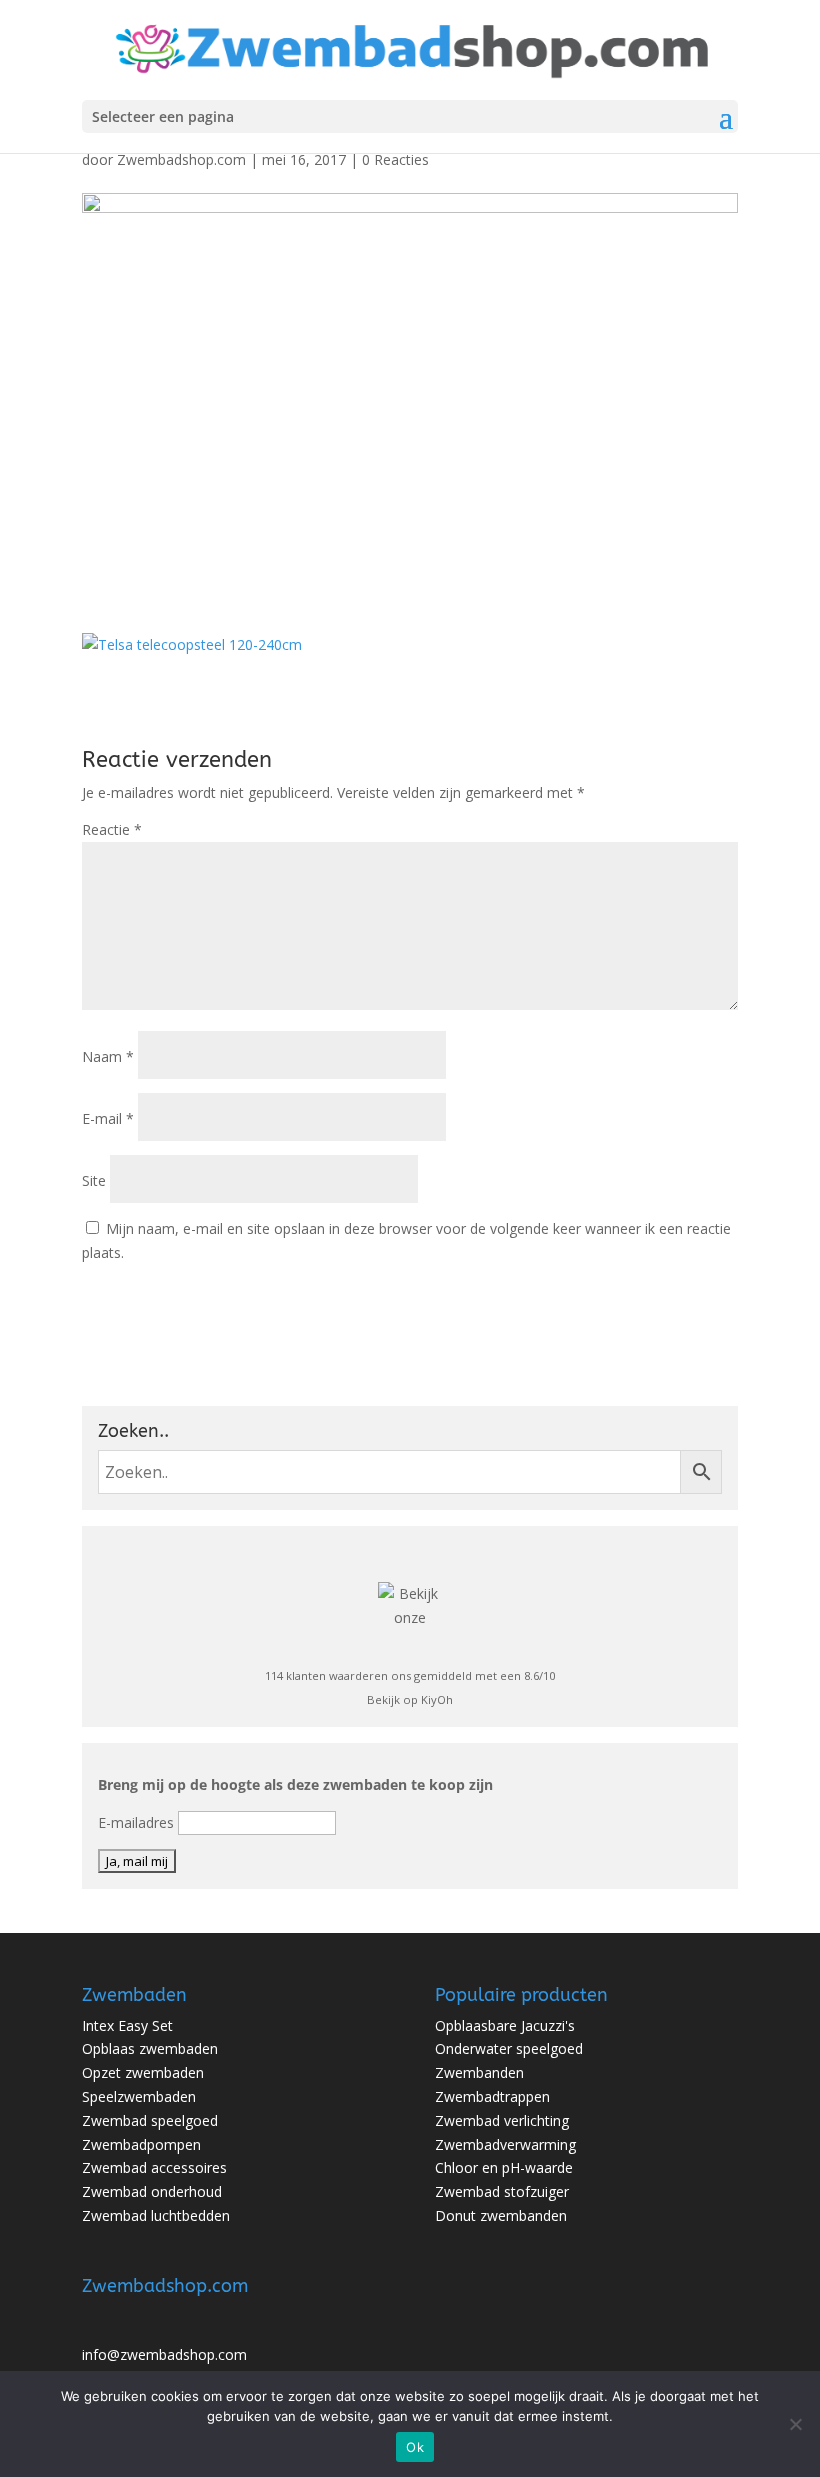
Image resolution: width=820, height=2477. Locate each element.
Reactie (112, 829)
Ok (415, 2447)
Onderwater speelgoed (509, 2048)
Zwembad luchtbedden (156, 2215)
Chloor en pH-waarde (504, 2167)
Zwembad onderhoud (152, 2191)
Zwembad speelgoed (150, 2120)
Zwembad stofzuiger (502, 2191)
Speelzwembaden (139, 2096)
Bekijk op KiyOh (410, 1699)
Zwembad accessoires (154, 2167)
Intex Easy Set (127, 2025)
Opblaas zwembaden (150, 2048)
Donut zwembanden (501, 2215)
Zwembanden (479, 2072)
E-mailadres (136, 1822)
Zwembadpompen (141, 2144)
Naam (108, 1056)
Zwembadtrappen (492, 2096)
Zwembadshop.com (181, 159)
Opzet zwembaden (143, 2072)
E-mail (108, 1118)
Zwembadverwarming (505, 2144)
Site (94, 1180)
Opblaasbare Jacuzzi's (505, 2025)
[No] (795, 2424)
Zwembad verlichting (502, 2120)
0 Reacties (395, 159)
